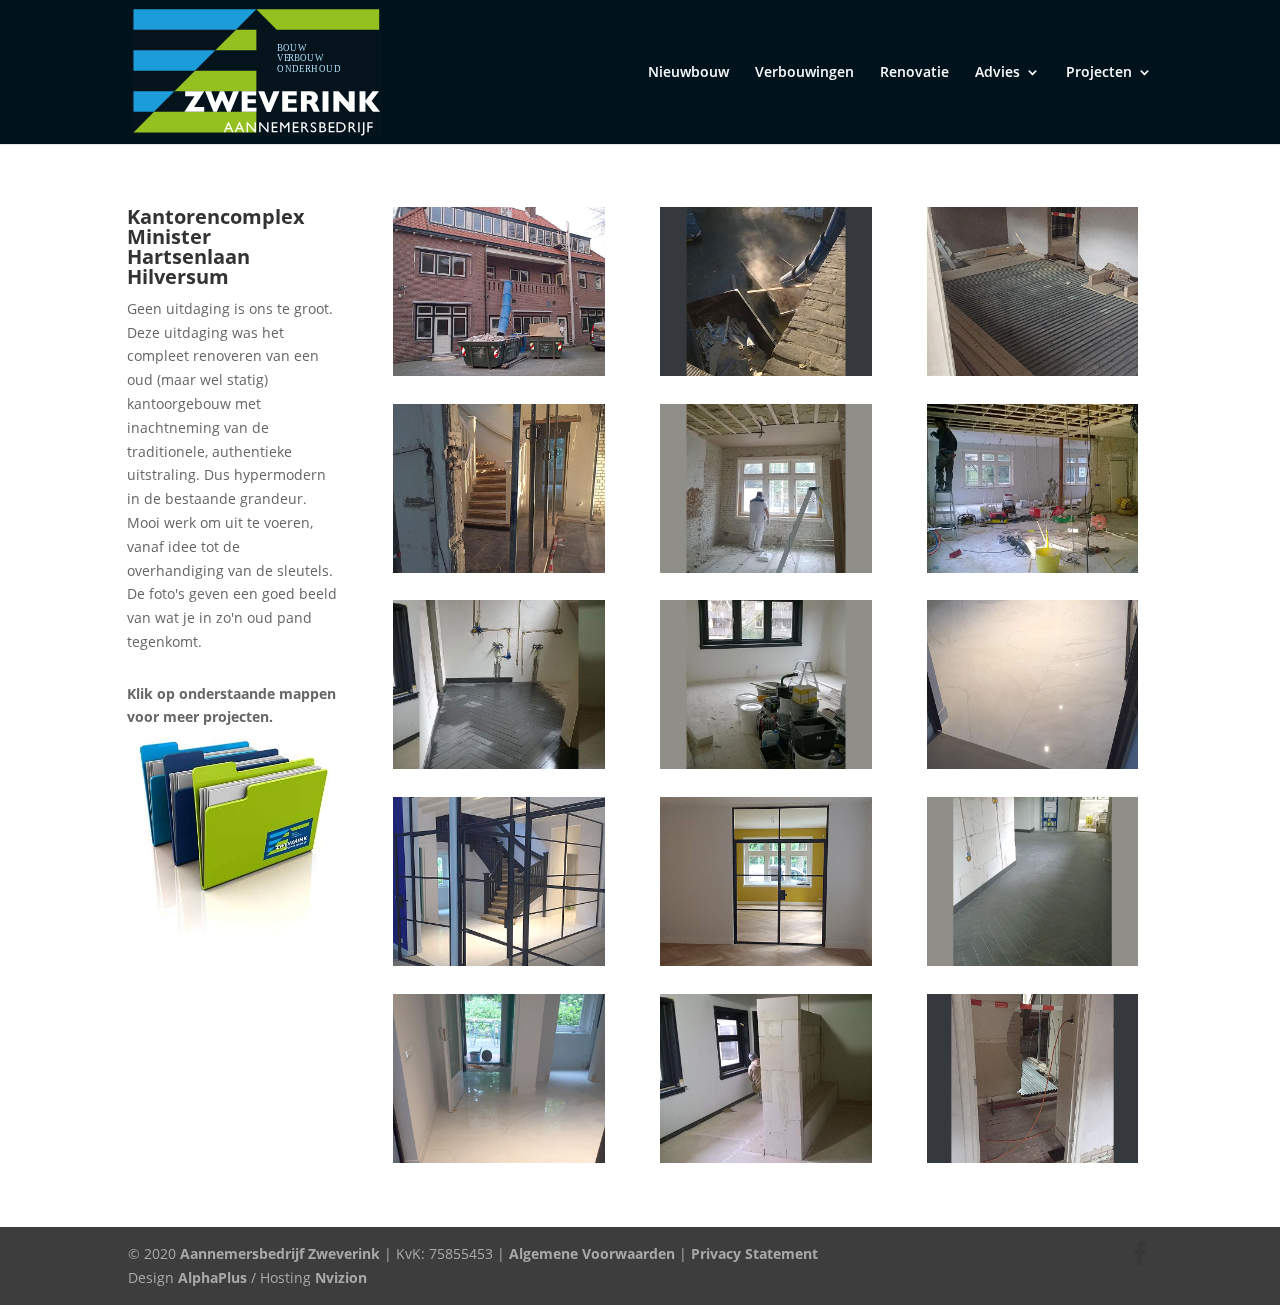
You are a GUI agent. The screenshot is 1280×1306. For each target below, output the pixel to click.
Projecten (1099, 73)
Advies (997, 73)
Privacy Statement (754, 1253)
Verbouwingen (804, 73)
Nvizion (341, 1277)
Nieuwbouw (688, 73)
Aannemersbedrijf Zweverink (280, 1253)
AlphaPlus (212, 1277)
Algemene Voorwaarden (590, 1253)
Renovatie (914, 73)
